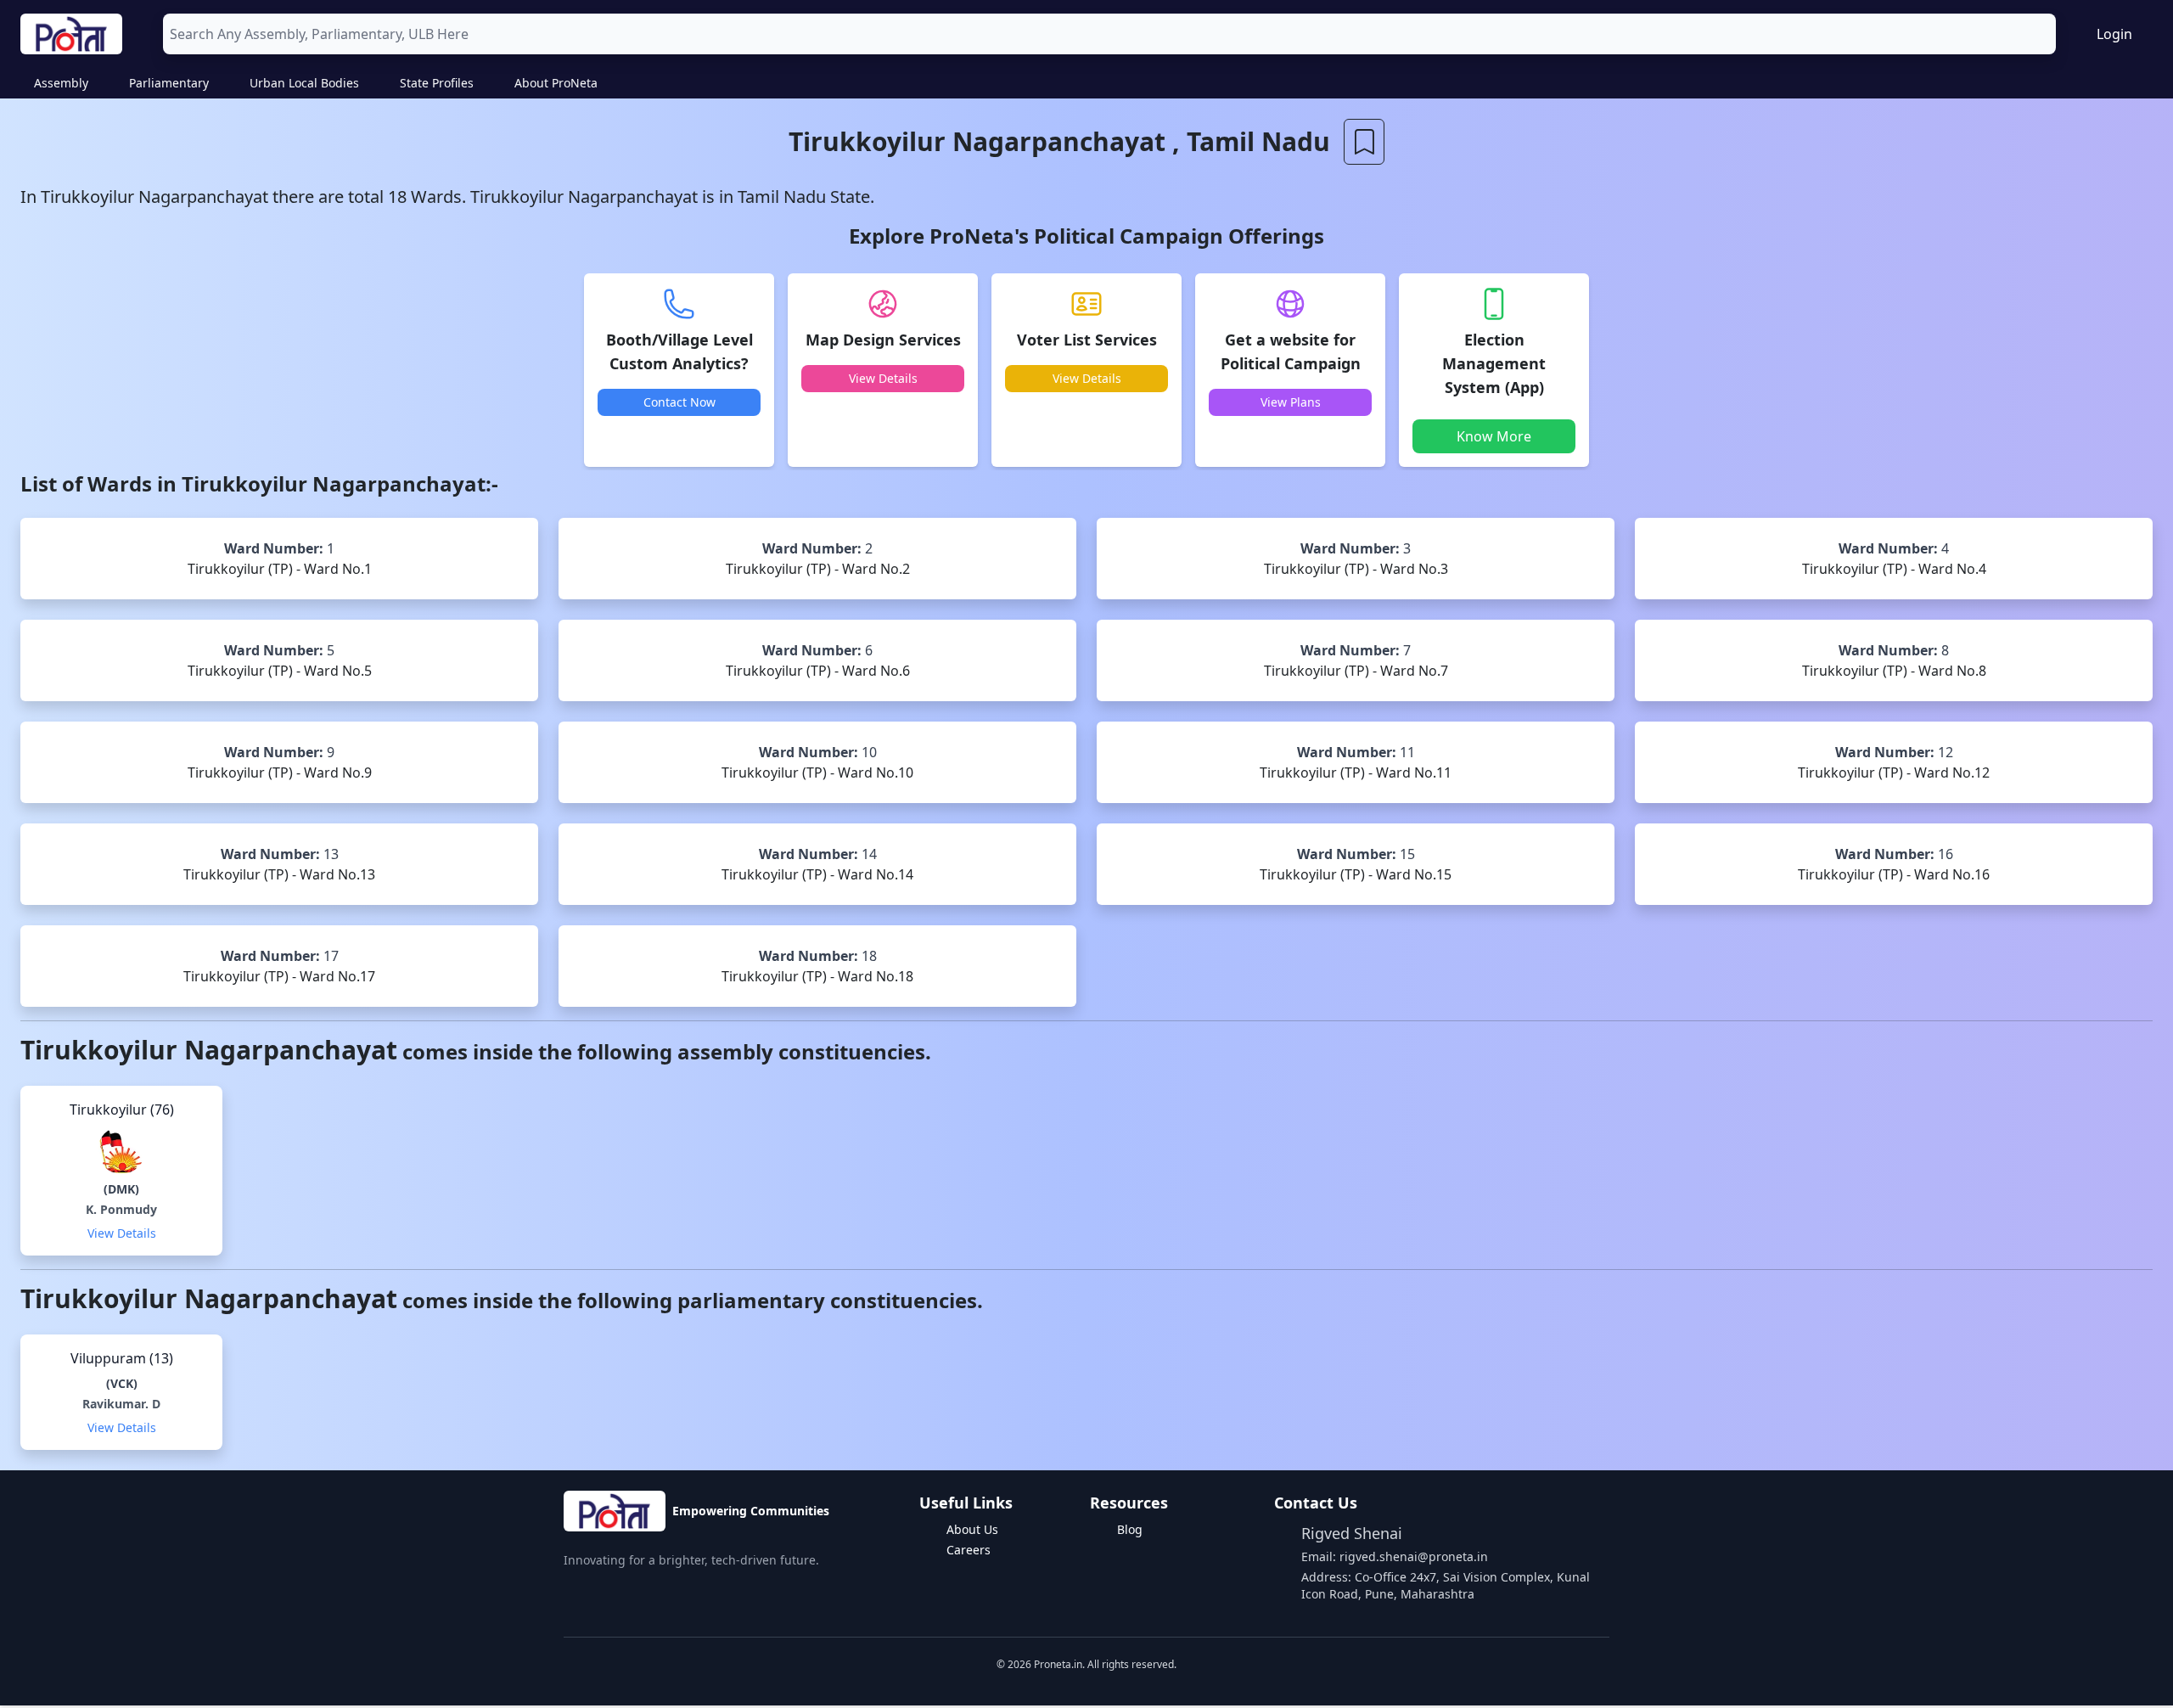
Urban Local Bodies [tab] (304, 83)
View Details (883, 378)
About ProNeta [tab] (556, 83)
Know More (1494, 436)
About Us (972, 1529)
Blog (1130, 1529)
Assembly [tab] (61, 83)
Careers (969, 1550)
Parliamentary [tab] (169, 83)
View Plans (1291, 402)
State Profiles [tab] (437, 83)
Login (2114, 34)
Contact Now (679, 402)
